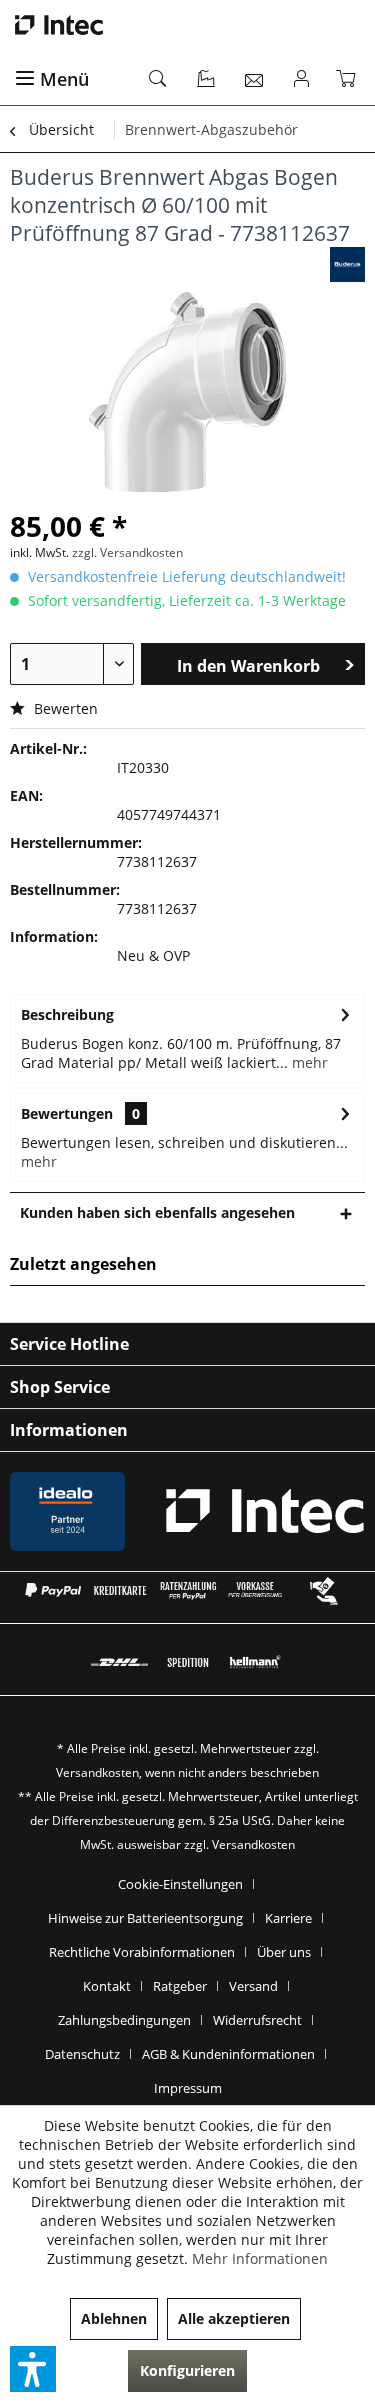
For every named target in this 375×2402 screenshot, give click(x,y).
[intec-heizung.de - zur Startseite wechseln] (187, 25)
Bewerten (64, 708)
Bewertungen (67, 1113)
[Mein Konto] (302, 80)
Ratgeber (180, 1986)
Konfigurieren (187, 2370)
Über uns (284, 1952)
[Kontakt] (255, 80)
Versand (253, 1986)
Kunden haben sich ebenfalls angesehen (157, 1212)
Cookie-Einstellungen (180, 1884)
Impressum (188, 2088)
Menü (64, 79)
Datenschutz (82, 2054)
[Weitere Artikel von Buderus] (347, 264)
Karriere (288, 1918)
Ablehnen (114, 2318)
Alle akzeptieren (234, 2318)
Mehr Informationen (260, 2258)
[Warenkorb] (350, 80)
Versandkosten (97, 1772)
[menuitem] (70, 80)
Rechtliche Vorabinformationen (142, 1952)
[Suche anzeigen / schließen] (159, 80)
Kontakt (107, 1986)
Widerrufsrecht (257, 2020)
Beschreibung (67, 1014)
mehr (308, 1062)
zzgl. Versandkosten (127, 552)
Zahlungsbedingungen (124, 2020)
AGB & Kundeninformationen (228, 2054)
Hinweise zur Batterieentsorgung (145, 1918)
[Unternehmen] (207, 80)
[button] (33, 2369)
